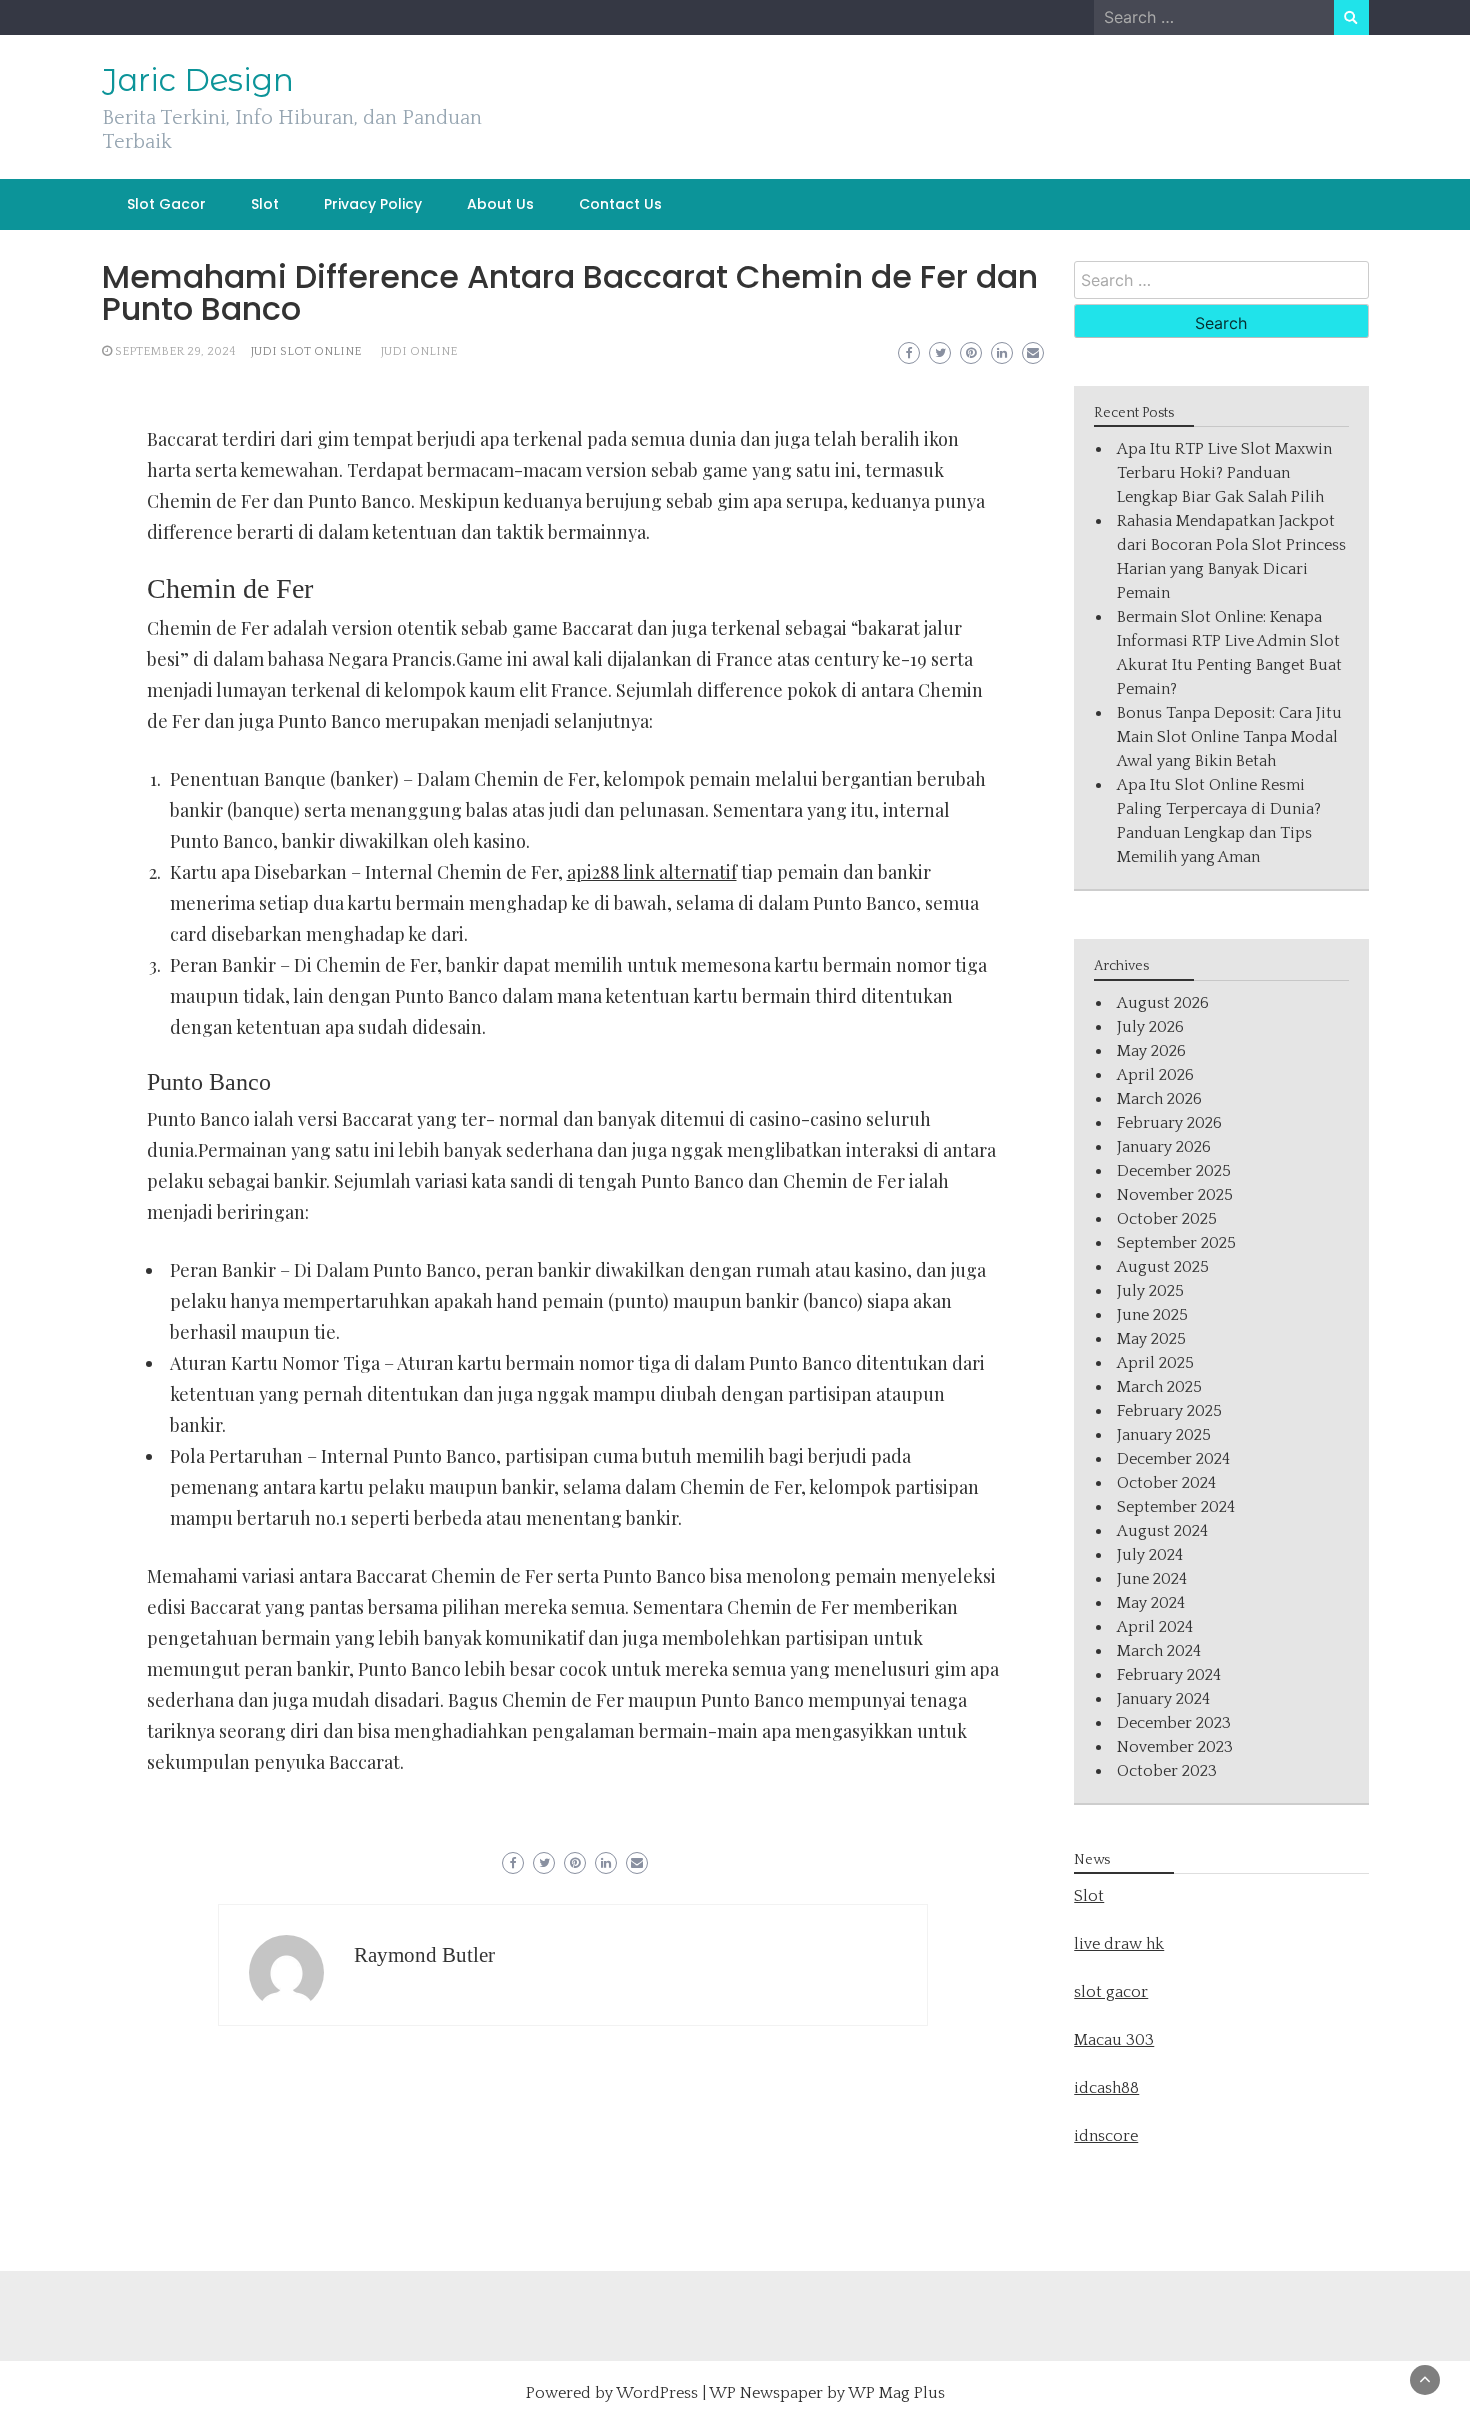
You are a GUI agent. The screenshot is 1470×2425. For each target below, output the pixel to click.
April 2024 (1155, 1627)
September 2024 (1176, 1507)
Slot (265, 204)
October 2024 (1166, 1483)
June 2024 (1152, 1579)
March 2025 (1159, 1387)
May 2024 (1151, 1603)
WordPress (657, 2393)
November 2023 (1175, 1747)
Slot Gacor (166, 204)
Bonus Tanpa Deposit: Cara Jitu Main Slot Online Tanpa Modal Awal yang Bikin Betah (1229, 737)
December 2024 (1173, 1459)
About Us (500, 204)
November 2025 (1175, 1195)
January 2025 (1164, 1435)
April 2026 (1155, 1075)
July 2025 (1150, 1291)
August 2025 (1163, 1267)
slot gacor (1111, 1992)
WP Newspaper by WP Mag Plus (827, 2393)
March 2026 (1159, 1099)
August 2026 (1163, 1003)
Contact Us (620, 204)
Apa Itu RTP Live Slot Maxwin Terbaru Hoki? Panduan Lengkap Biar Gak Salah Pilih (1224, 473)
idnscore (1106, 2136)
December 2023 (1174, 1723)
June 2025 (1152, 1315)
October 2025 (1167, 1219)
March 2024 (1159, 1651)
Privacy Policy (373, 204)
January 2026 (1164, 1147)
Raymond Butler (424, 1955)
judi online (419, 351)
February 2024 (1169, 1675)
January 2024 (1163, 1699)
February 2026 (1169, 1123)
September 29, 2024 (175, 351)
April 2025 (1155, 1363)
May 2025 (1151, 1339)
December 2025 (1174, 1171)
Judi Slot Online (306, 351)
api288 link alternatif (652, 872)
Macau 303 (1114, 2040)
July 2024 (1150, 1555)
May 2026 (1151, 1051)
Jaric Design (198, 80)
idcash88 (1106, 2088)
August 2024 (1162, 1531)
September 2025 (1176, 1243)
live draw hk (1119, 1944)
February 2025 (1169, 1411)
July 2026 (1150, 1027)
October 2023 (1167, 1771)
